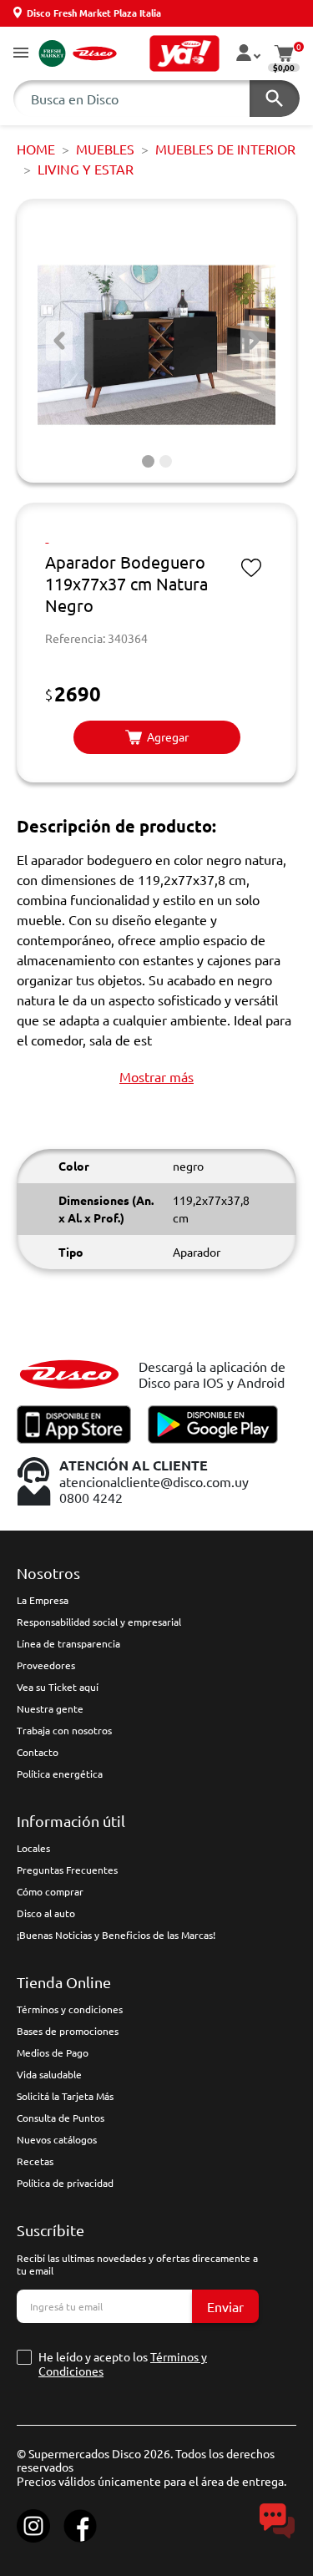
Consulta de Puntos (61, 2118)
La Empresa (43, 1600)
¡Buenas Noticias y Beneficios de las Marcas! (116, 1935)
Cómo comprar (50, 1891)
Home (36, 149)
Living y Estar (86, 169)
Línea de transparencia (68, 1643)
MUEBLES (105, 149)
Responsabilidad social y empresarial (99, 1622)
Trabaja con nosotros (64, 1730)
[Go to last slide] (59, 341)
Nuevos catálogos (57, 2139)
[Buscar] (275, 99)
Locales (33, 1848)
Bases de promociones (68, 2031)
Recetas (35, 2161)
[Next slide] (254, 341)
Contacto (38, 1752)
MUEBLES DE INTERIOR (225, 149)
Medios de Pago (53, 2052)
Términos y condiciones (70, 2009)
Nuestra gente (50, 1708)
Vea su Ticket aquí (58, 1687)
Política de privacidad (65, 2183)
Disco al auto (46, 1913)
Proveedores (46, 1665)
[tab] (148, 461)
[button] (21, 54)
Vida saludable (49, 2074)
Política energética (60, 1774)
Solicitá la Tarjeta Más (65, 2096)
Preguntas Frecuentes (67, 1870)
